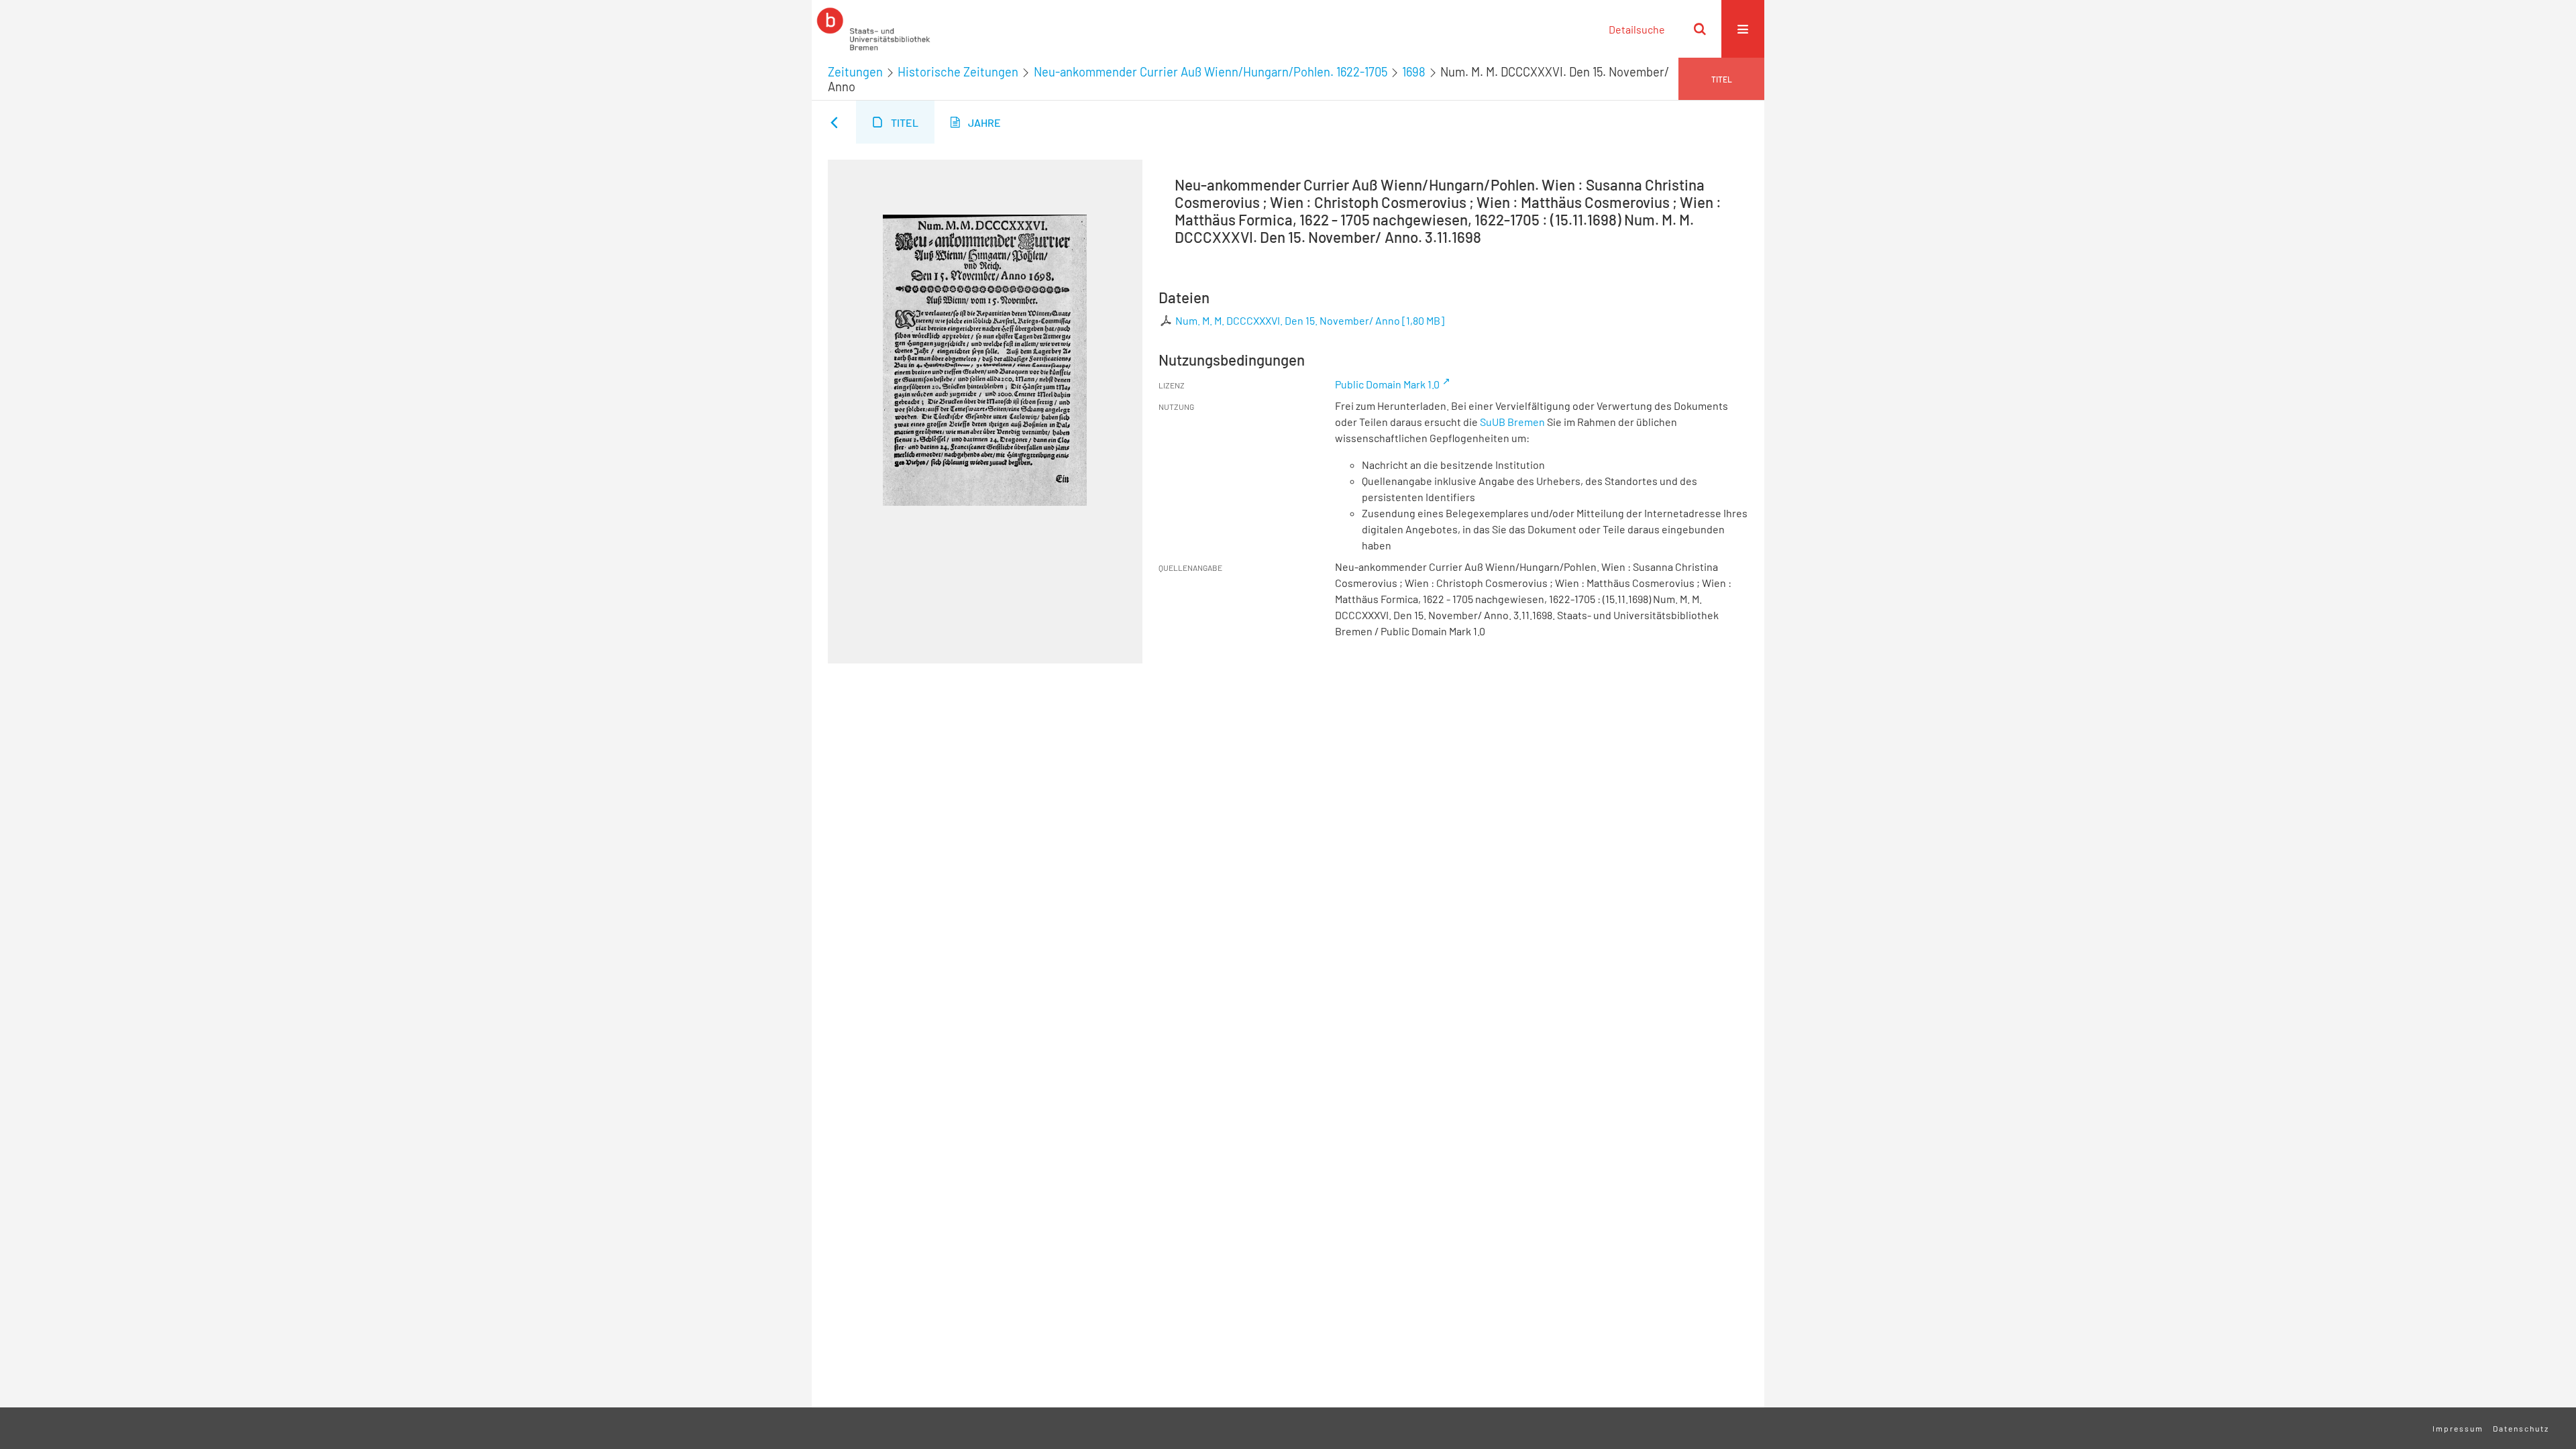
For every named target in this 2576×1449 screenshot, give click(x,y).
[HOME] (873, 29)
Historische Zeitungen (958, 72)
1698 (1414, 72)
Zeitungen (855, 72)
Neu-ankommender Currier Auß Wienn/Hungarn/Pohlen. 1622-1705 (1211, 72)
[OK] (1700, 29)
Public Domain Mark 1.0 (1387, 384)
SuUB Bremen (1512, 422)
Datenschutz (2521, 1428)
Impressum (2458, 1428)
